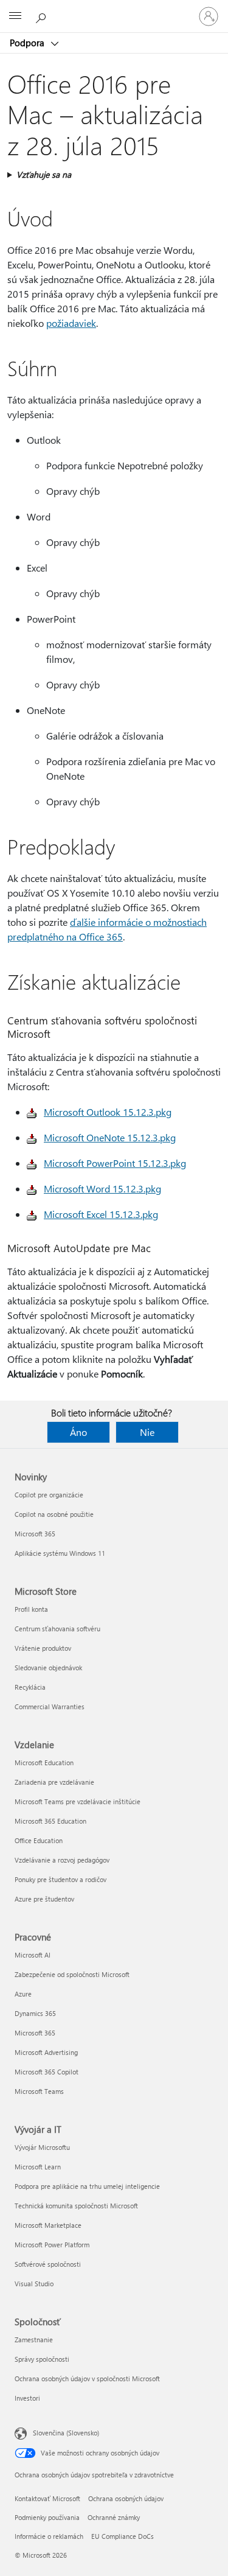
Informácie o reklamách (49, 2536)
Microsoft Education (44, 1762)
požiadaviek (71, 323)
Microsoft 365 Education (50, 1821)
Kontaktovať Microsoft (47, 2498)
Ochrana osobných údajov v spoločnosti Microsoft (87, 2378)
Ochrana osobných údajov (126, 2498)
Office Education (39, 1840)
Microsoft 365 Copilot (47, 2072)
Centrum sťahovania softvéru (57, 1629)
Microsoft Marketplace (48, 2225)
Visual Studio (34, 2284)
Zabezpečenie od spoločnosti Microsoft (72, 1974)
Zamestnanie (34, 2340)
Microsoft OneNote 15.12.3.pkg (110, 1137)
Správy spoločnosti (42, 2359)
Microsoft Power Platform (52, 2245)
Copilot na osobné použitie (54, 1514)
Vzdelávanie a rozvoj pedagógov (62, 1860)
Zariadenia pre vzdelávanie (54, 1782)
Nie (147, 1432)
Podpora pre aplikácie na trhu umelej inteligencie (87, 2186)
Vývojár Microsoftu (42, 2147)
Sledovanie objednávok (48, 1668)
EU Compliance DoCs (123, 2536)
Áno (78, 1432)
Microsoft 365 (35, 1534)
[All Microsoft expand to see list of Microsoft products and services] (15, 16)
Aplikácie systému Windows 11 (60, 1553)
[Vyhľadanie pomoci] (43, 16)
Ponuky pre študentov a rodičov (60, 1879)
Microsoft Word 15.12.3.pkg (102, 1188)
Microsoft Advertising (46, 2052)
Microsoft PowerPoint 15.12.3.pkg (115, 1163)
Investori (27, 2398)
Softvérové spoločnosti (48, 2264)
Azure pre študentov (44, 1899)
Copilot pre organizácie (49, 1495)
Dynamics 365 (35, 2013)
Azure (23, 1994)
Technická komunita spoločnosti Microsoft (76, 2206)
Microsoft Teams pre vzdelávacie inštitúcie (78, 1801)
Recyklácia (30, 1687)
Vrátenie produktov (43, 1648)
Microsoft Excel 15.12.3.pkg (101, 1214)
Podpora (28, 43)
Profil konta (31, 1609)
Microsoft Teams (39, 2091)
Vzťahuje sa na (44, 174)
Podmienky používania (47, 2517)
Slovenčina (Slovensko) (66, 2433)
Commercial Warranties (50, 1706)
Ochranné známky (114, 2517)
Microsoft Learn (38, 2167)
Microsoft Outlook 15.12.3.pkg (108, 1112)
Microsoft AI (33, 1955)
